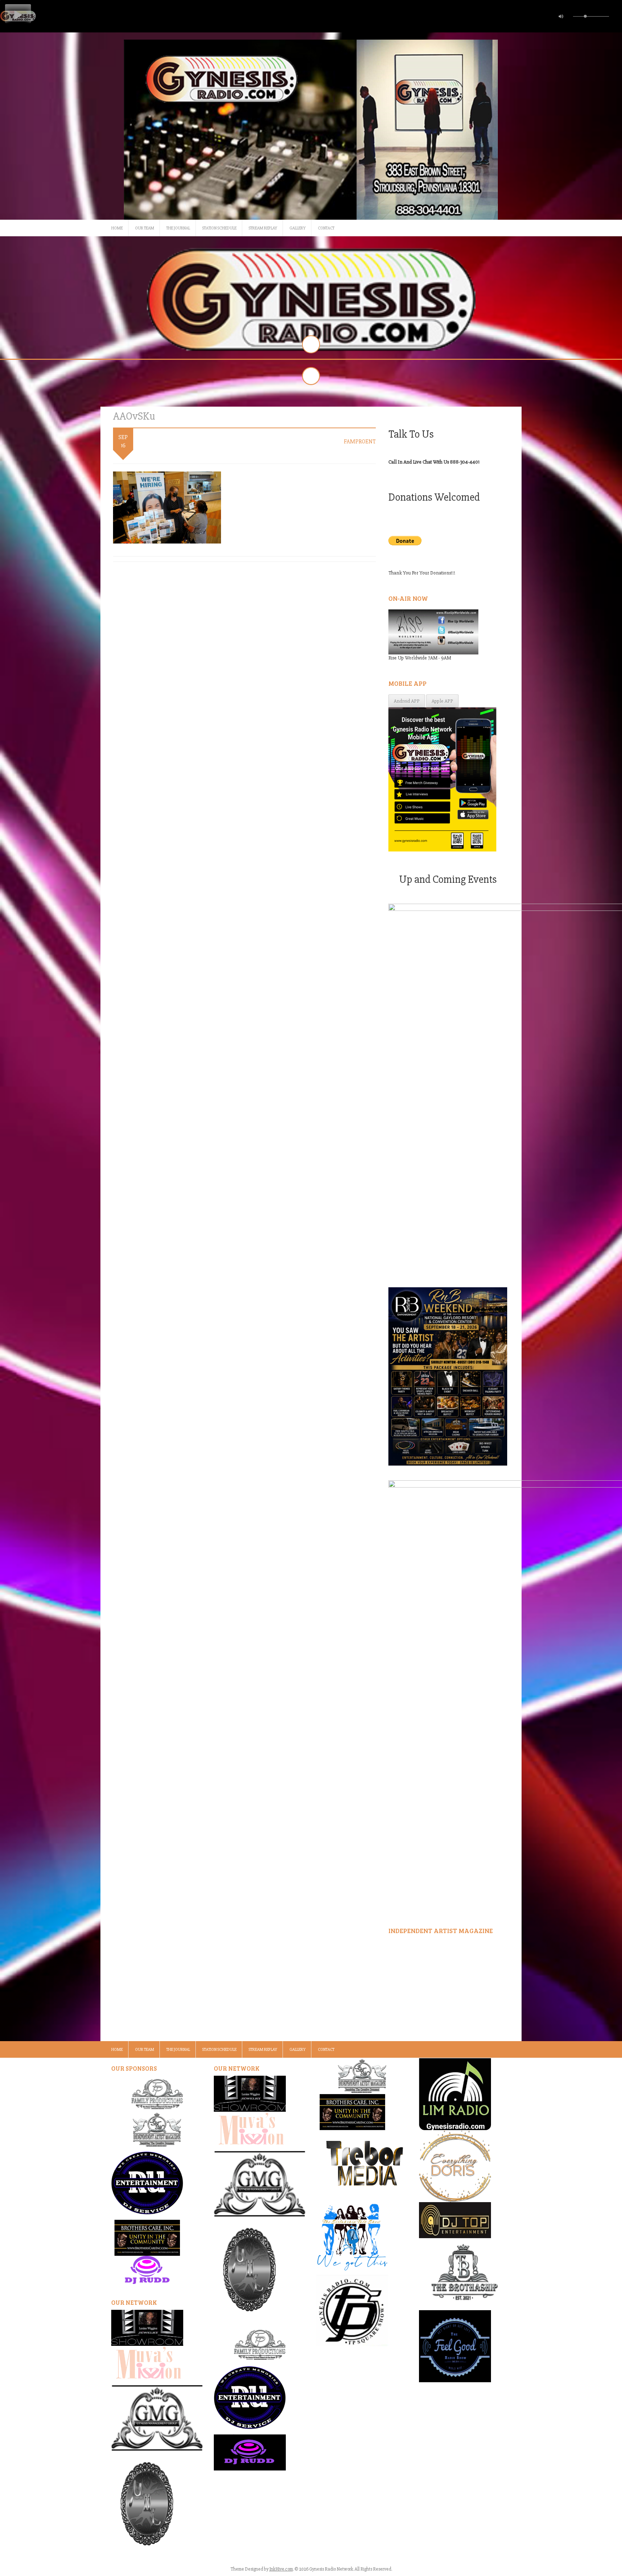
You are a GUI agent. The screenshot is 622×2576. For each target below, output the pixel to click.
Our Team (145, 228)
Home (117, 228)
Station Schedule (219, 228)
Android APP (407, 701)
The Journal (178, 228)
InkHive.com (281, 2569)
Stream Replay (263, 228)
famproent (360, 442)
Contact (326, 228)
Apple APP (442, 701)
